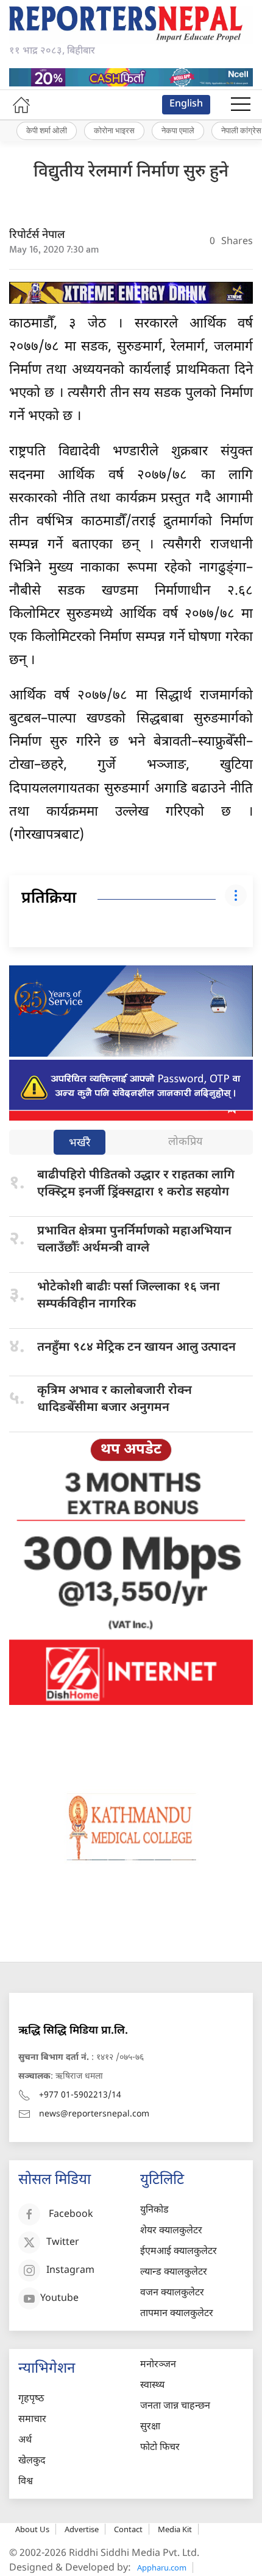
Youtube (59, 2299)
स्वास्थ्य (152, 2386)
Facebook (71, 2215)
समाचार (32, 2420)
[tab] (80, 1143)
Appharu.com (162, 2567)
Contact (128, 2529)
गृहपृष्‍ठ (31, 2399)
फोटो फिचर (160, 2448)
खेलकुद (32, 2461)
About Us (32, 2529)
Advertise (82, 2529)
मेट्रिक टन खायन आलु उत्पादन (136, 1348)
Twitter (63, 2243)
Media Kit (175, 2529)
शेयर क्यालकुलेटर (171, 2231)
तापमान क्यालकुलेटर (177, 2314)
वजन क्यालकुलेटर (172, 2293)
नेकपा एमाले (178, 130)
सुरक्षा (150, 2427)
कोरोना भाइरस (114, 130)
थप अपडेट (131, 1450)
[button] (241, 105)
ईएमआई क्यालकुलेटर (179, 2252)
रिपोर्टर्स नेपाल (37, 235)
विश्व (26, 2482)
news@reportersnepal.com (94, 2114)
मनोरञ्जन (158, 2365)
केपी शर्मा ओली (47, 130)
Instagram (70, 2271)
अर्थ (25, 2441)
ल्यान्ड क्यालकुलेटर (174, 2273)
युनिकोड (154, 2210)
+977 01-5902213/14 (80, 2095)
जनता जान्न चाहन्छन (175, 2406)
